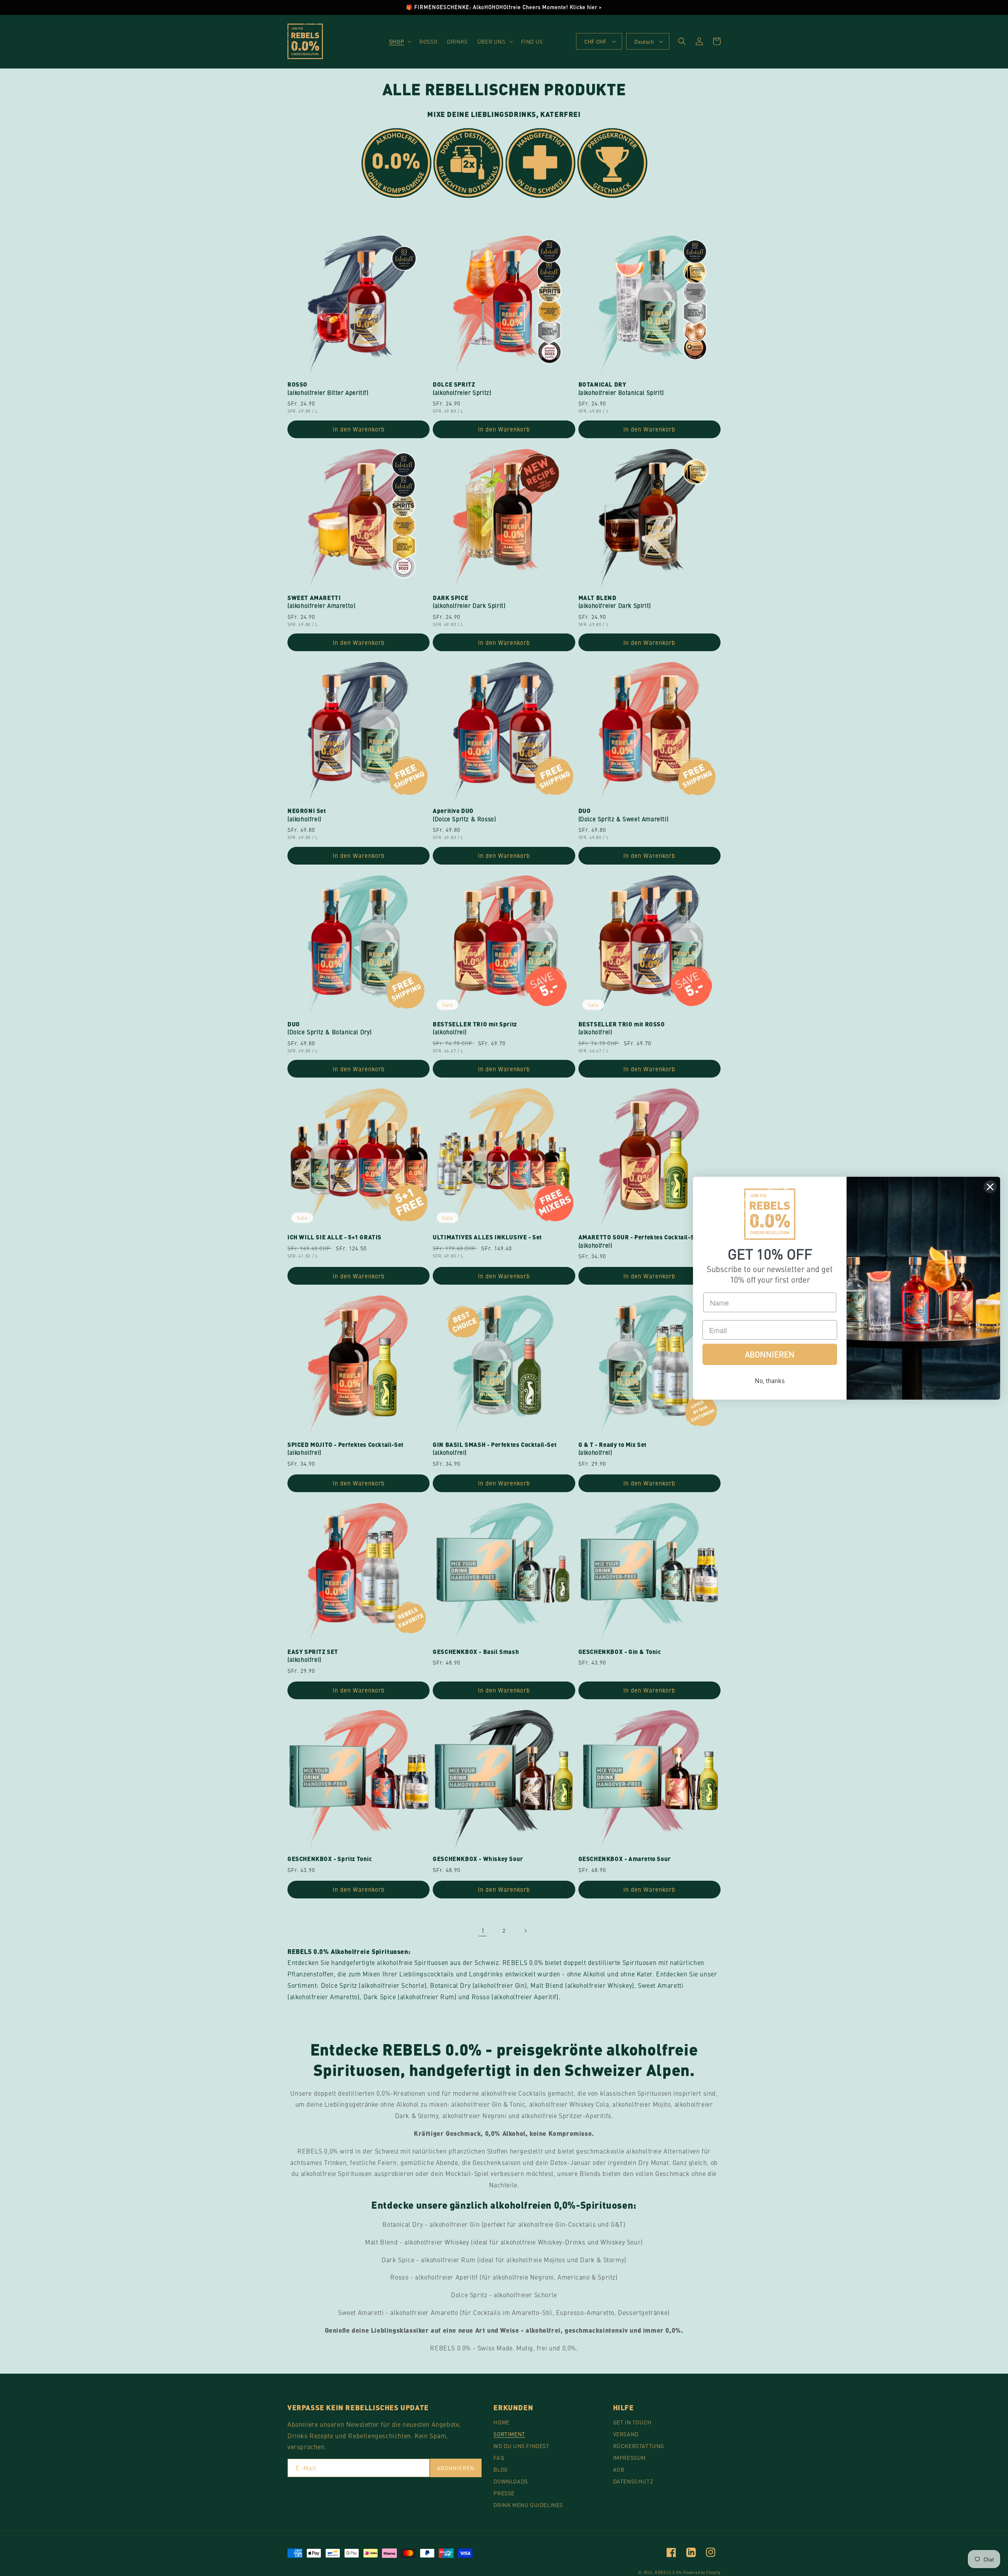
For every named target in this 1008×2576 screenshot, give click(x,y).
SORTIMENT (509, 2434)
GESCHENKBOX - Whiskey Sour (478, 1859)
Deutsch (644, 42)
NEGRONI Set (307, 815)
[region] (504, 7)
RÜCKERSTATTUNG (639, 2446)
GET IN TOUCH (632, 2422)
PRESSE (504, 2493)
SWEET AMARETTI (321, 602)
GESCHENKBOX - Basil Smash (476, 1652)
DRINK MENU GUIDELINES (528, 2505)
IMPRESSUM (629, 2457)
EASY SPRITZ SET (313, 1656)
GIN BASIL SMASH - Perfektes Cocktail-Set (495, 1449)
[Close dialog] (990, 1187)
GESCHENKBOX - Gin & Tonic (620, 1652)
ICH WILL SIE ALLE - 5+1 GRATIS (334, 1237)
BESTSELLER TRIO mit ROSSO (622, 1028)
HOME (501, 2422)
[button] (399, 41)
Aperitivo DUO (464, 815)
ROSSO (328, 389)
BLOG (500, 2469)
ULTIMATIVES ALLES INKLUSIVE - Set (487, 1237)
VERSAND (626, 2434)
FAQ (499, 2457)
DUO (624, 815)
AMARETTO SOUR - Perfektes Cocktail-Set (639, 1241)
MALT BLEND (615, 602)
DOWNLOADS (510, 2481)
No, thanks (770, 1380)
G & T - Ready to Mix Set (612, 1449)
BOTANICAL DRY (621, 389)
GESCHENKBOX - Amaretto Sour (625, 1859)
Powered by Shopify (702, 2572)
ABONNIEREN (456, 2468)
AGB (619, 2469)
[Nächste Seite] (525, 1931)
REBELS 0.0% (668, 2572)
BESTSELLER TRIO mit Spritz (475, 1028)
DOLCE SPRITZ (462, 389)
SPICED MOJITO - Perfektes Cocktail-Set (346, 1449)
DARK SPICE (469, 602)
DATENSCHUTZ (633, 2481)
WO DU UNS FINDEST (521, 2446)
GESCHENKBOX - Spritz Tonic (330, 1859)
